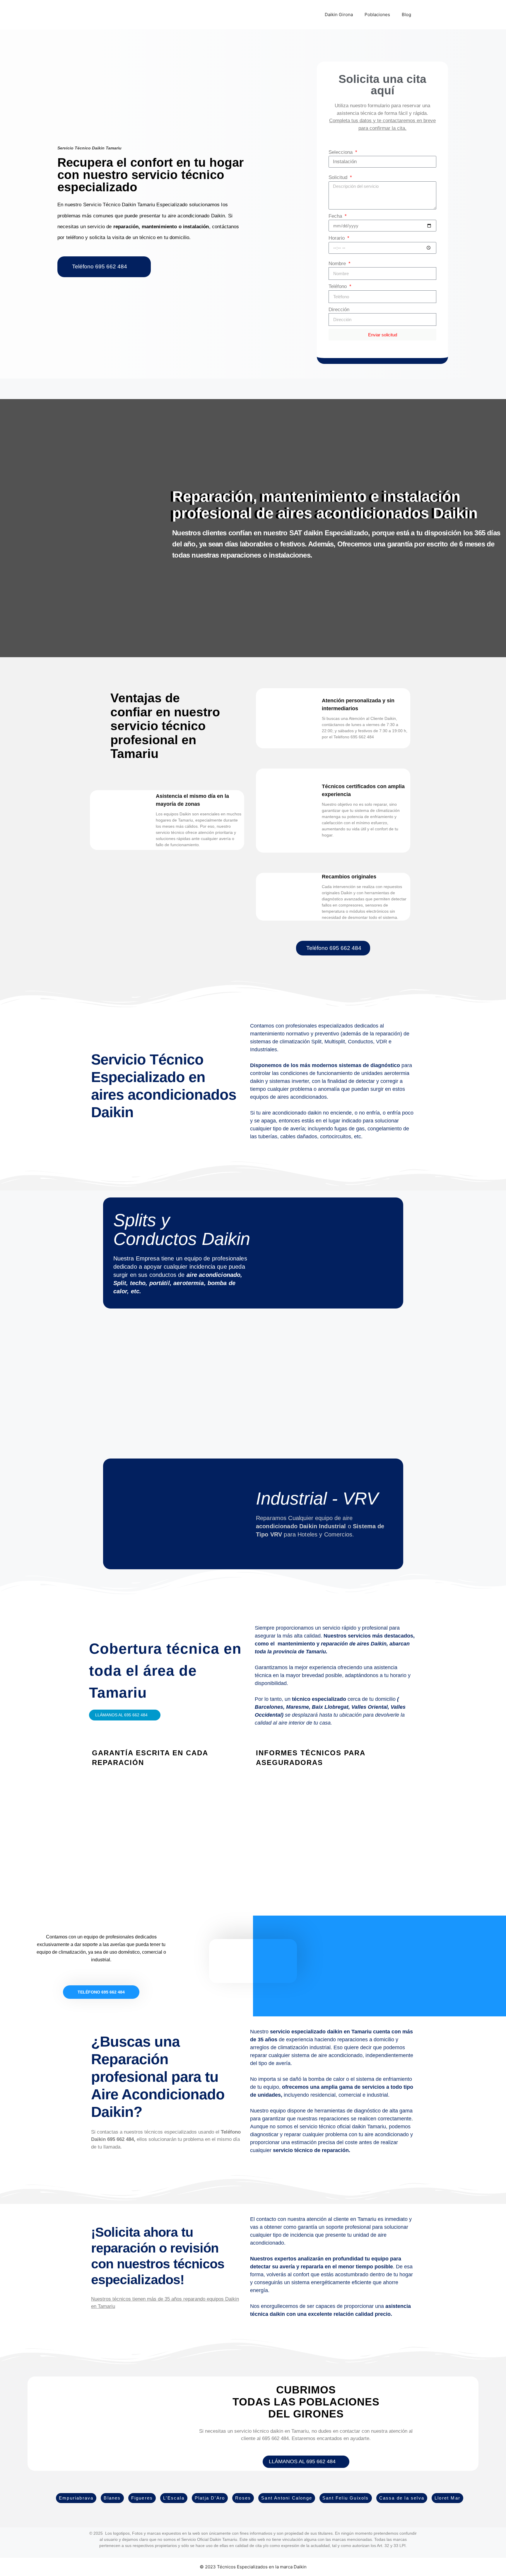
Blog (406, 15)
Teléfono (338, 286)
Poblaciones (377, 15)
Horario (337, 238)
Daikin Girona (339, 15)
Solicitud (339, 177)
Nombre (338, 264)
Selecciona (341, 152)
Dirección (339, 310)
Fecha (336, 216)
